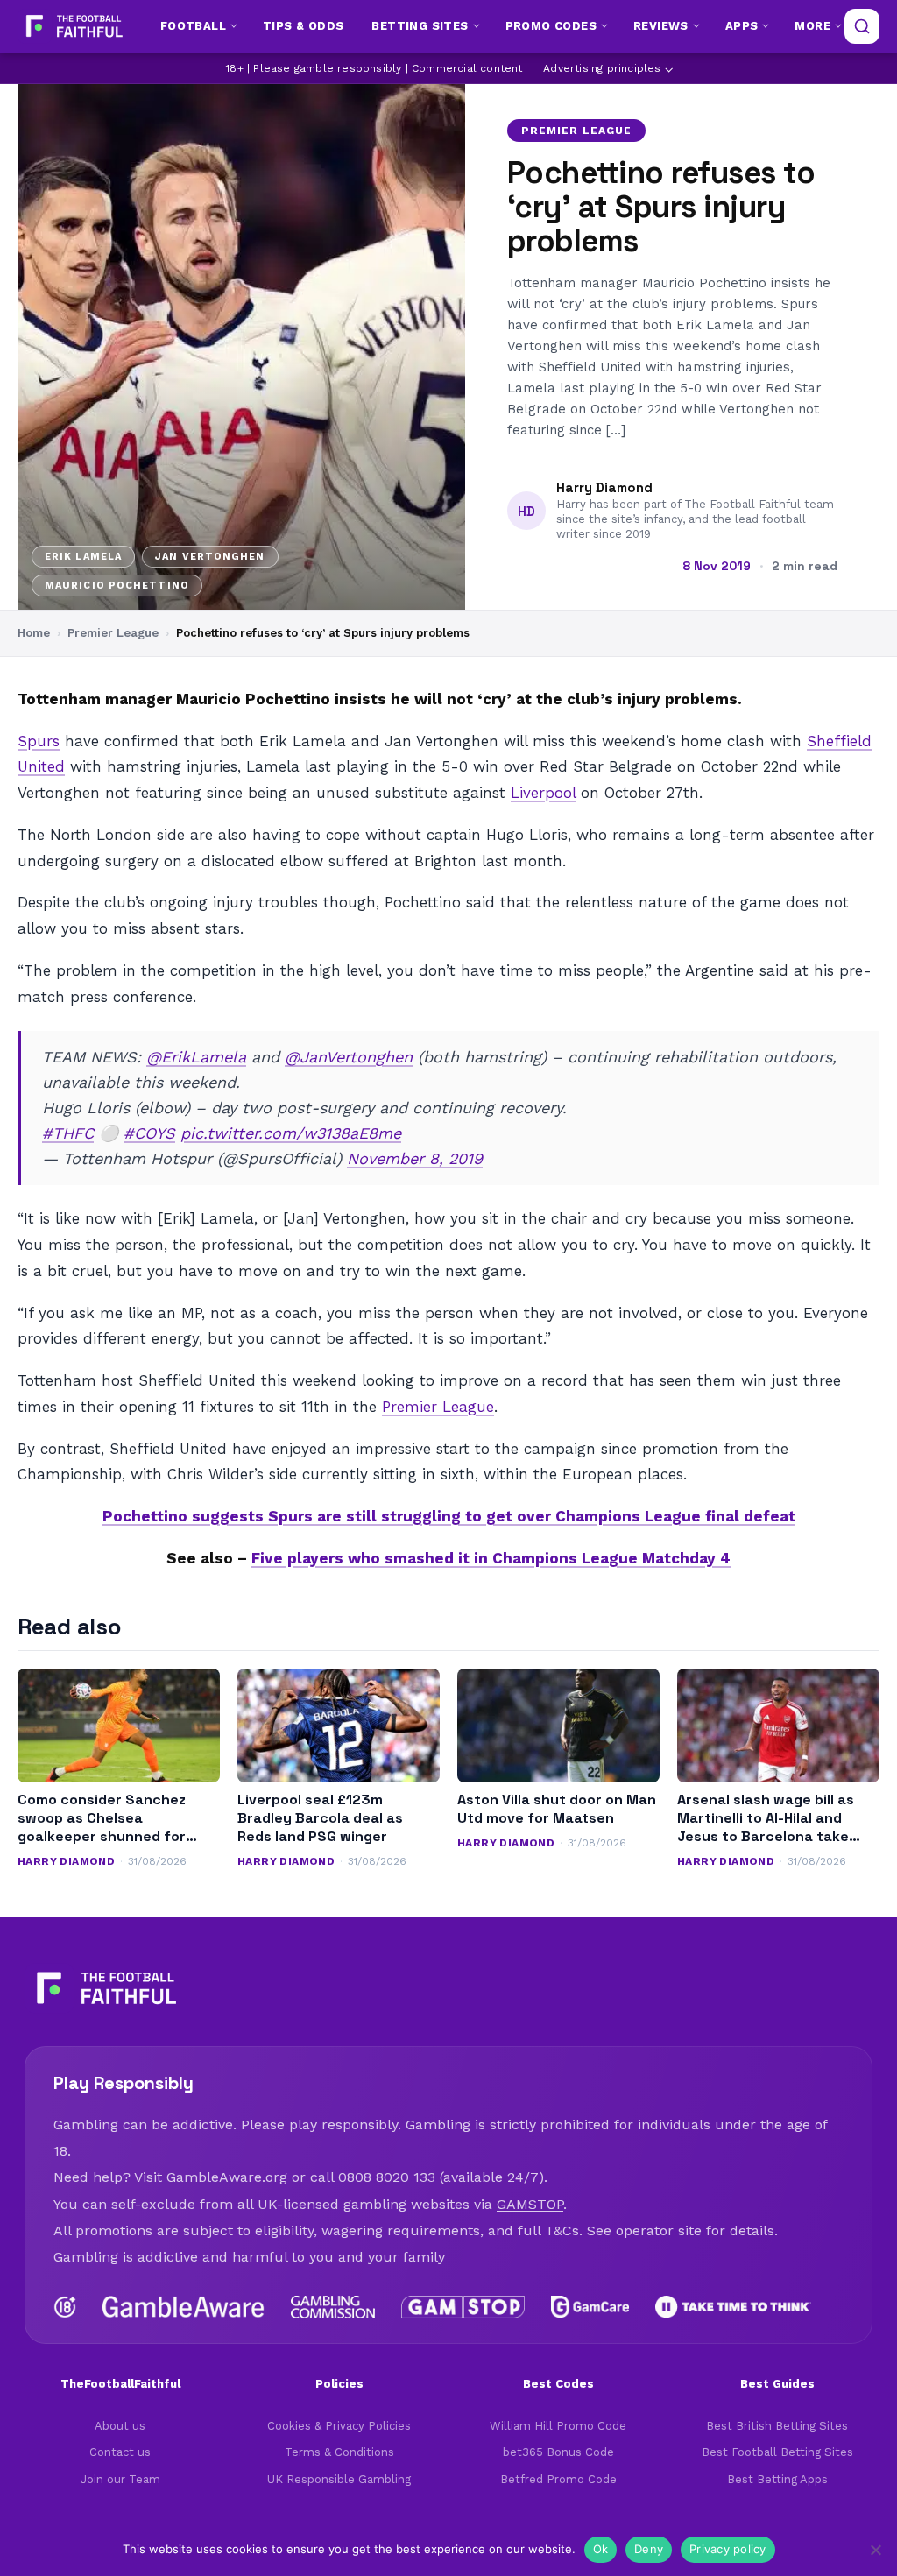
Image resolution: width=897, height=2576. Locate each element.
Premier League (576, 131)
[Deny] (875, 2550)
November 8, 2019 (415, 1158)
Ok (601, 2549)
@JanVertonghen (349, 1057)
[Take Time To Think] (734, 2307)
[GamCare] (590, 2307)
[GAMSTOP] (463, 2307)
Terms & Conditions (339, 2452)
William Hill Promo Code (558, 2426)
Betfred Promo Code (558, 2479)
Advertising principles (602, 68)
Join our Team (120, 2479)
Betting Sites (420, 26)
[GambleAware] (184, 2307)
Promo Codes (551, 26)
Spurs (39, 741)
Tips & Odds (303, 26)
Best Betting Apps (777, 2479)
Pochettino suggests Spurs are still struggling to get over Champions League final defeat (449, 1516)
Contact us (120, 2452)
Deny (649, 2549)
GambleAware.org (227, 2177)
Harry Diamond (604, 488)
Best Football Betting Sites (777, 2452)
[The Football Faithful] (72, 26)
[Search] (862, 26)
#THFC (68, 1133)
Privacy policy (728, 2549)
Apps (742, 26)
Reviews (661, 26)
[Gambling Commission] (333, 2307)
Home (34, 633)
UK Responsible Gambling (339, 2479)
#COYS (149, 1133)
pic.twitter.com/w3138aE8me (291, 1133)
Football (193, 26)
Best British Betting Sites (777, 2426)
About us (120, 2426)
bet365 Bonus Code (558, 2452)
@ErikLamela (196, 1057)
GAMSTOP (530, 2204)
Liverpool (543, 793)
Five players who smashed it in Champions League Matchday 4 (491, 1558)
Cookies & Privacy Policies (339, 2426)
